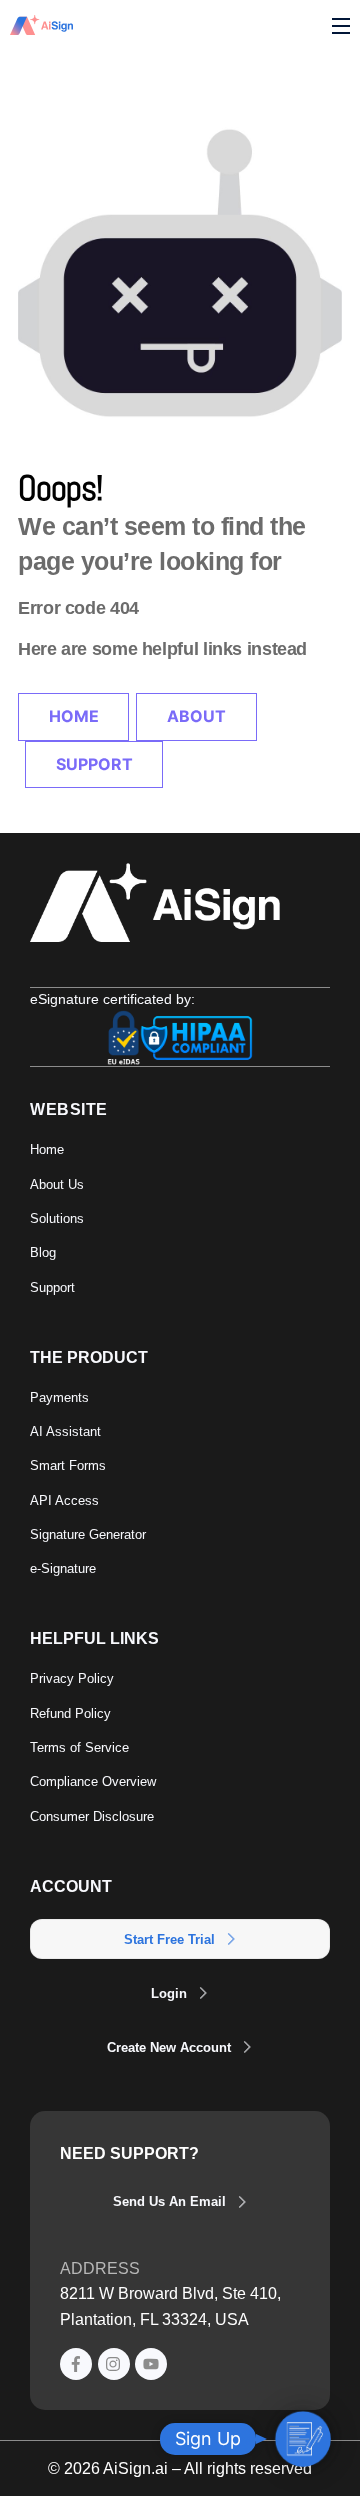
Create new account (169, 2047)
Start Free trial (169, 1939)
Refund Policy (70, 1713)
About (196, 716)
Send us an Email (169, 2201)
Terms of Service (79, 1747)
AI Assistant (65, 1431)
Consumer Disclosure (92, 1816)
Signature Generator (88, 1534)
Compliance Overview (93, 1781)
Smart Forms (68, 1465)
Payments (59, 1397)
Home (74, 716)
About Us (57, 1184)
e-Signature (63, 1568)
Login (169, 1993)
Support (94, 764)
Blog (43, 1252)
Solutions (57, 1218)
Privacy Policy (72, 1678)
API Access (64, 1500)
